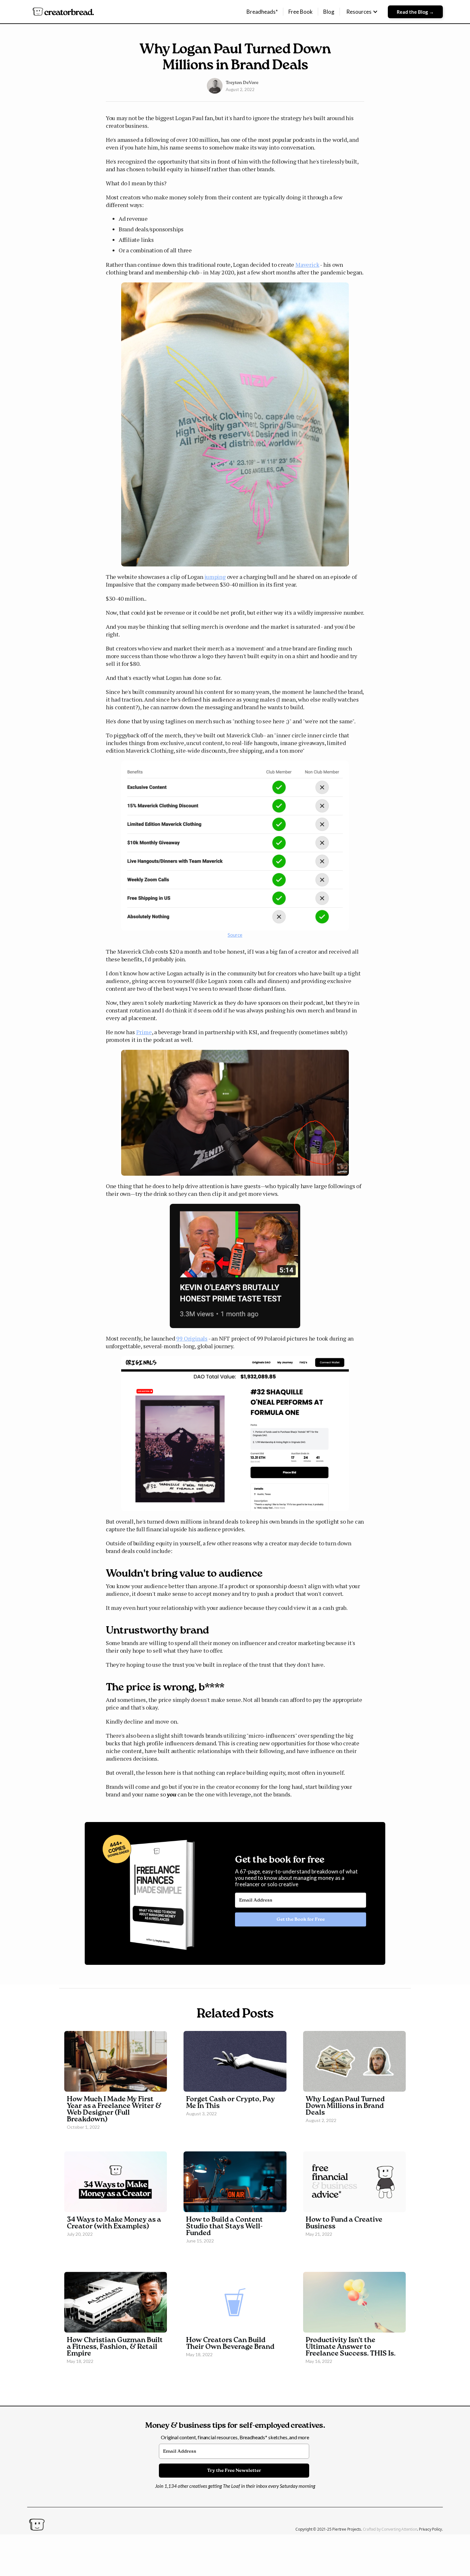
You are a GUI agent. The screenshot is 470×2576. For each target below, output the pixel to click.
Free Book (301, 12)
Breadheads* (262, 12)
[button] (362, 12)
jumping (215, 577)
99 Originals (192, 1338)
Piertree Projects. (347, 2529)
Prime (144, 1032)
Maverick (307, 265)
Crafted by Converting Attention (390, 2529)
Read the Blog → (415, 12)
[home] (63, 12)
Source (235, 935)
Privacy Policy (430, 2529)
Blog (329, 12)
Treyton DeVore (242, 83)
